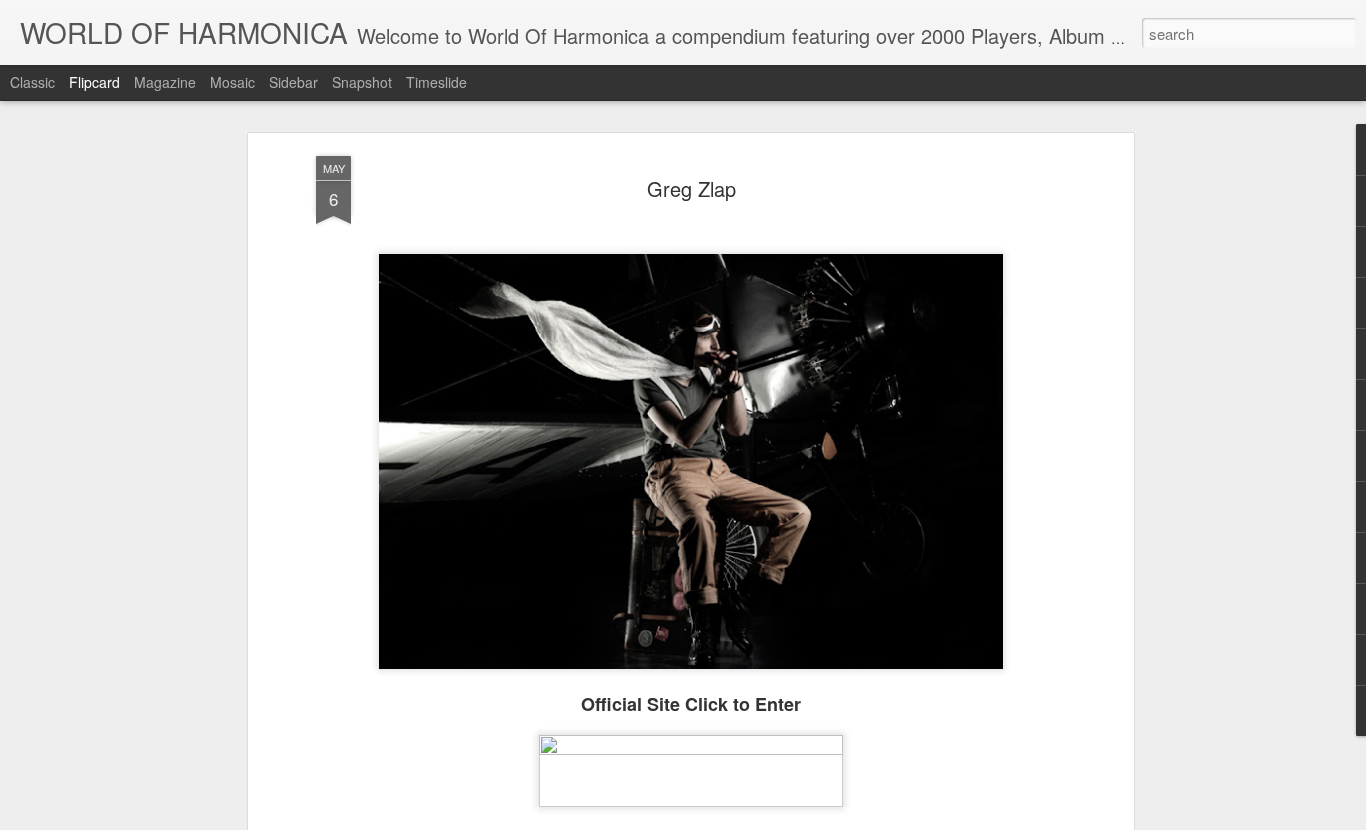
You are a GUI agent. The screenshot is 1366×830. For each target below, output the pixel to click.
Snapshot (362, 82)
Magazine (165, 82)
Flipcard (94, 82)
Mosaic (232, 82)
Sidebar (293, 82)
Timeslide (436, 82)
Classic (32, 82)
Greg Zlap (691, 188)
